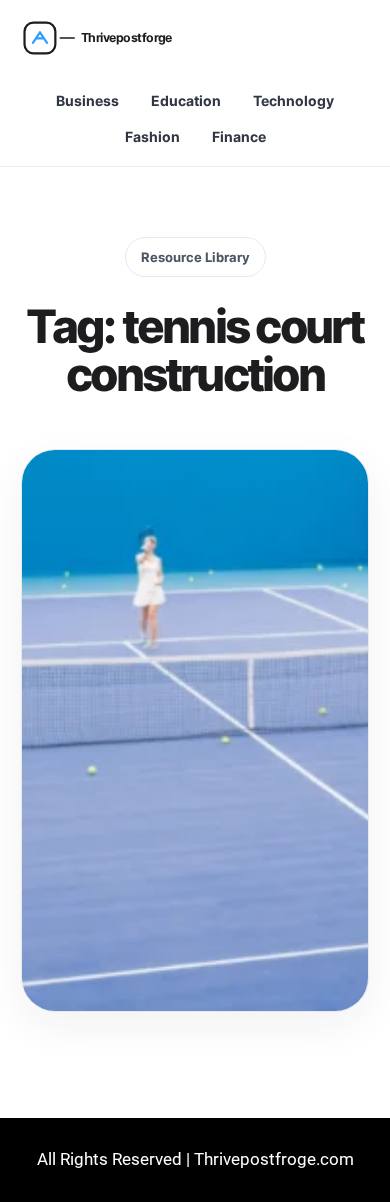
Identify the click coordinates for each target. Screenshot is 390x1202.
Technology (293, 100)
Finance (239, 136)
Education (186, 100)
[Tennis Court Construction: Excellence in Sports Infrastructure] (195, 730)
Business (87, 100)
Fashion (152, 136)
